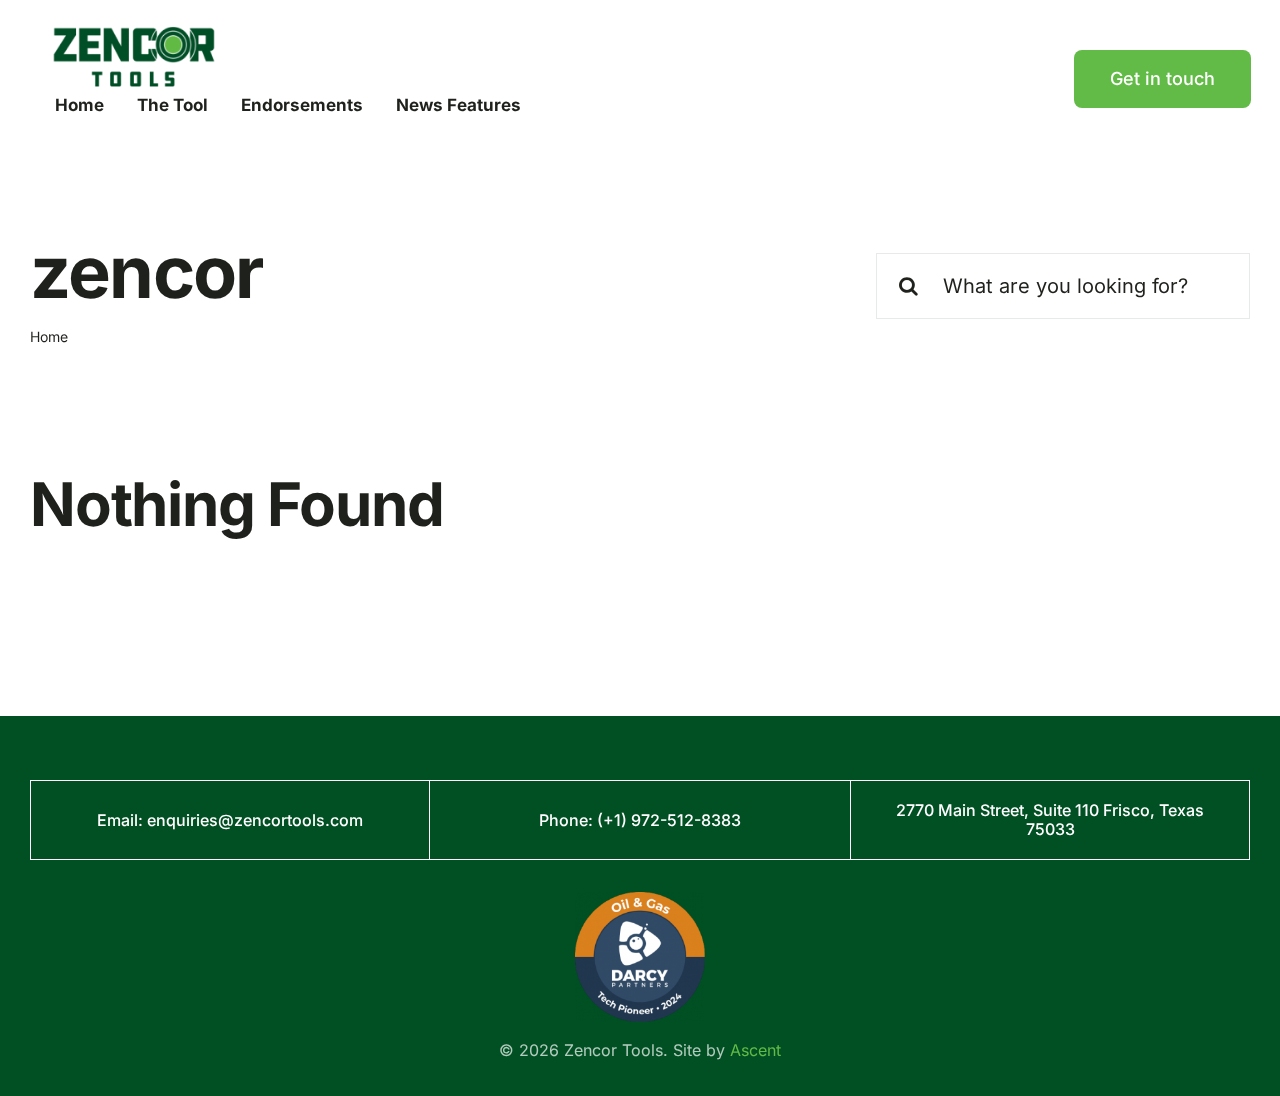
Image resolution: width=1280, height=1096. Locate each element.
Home (49, 336)
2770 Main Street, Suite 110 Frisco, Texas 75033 (1050, 819)
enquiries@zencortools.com (255, 820)
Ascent (755, 1050)
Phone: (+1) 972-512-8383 (640, 820)
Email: (122, 820)
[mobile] (134, 34)
